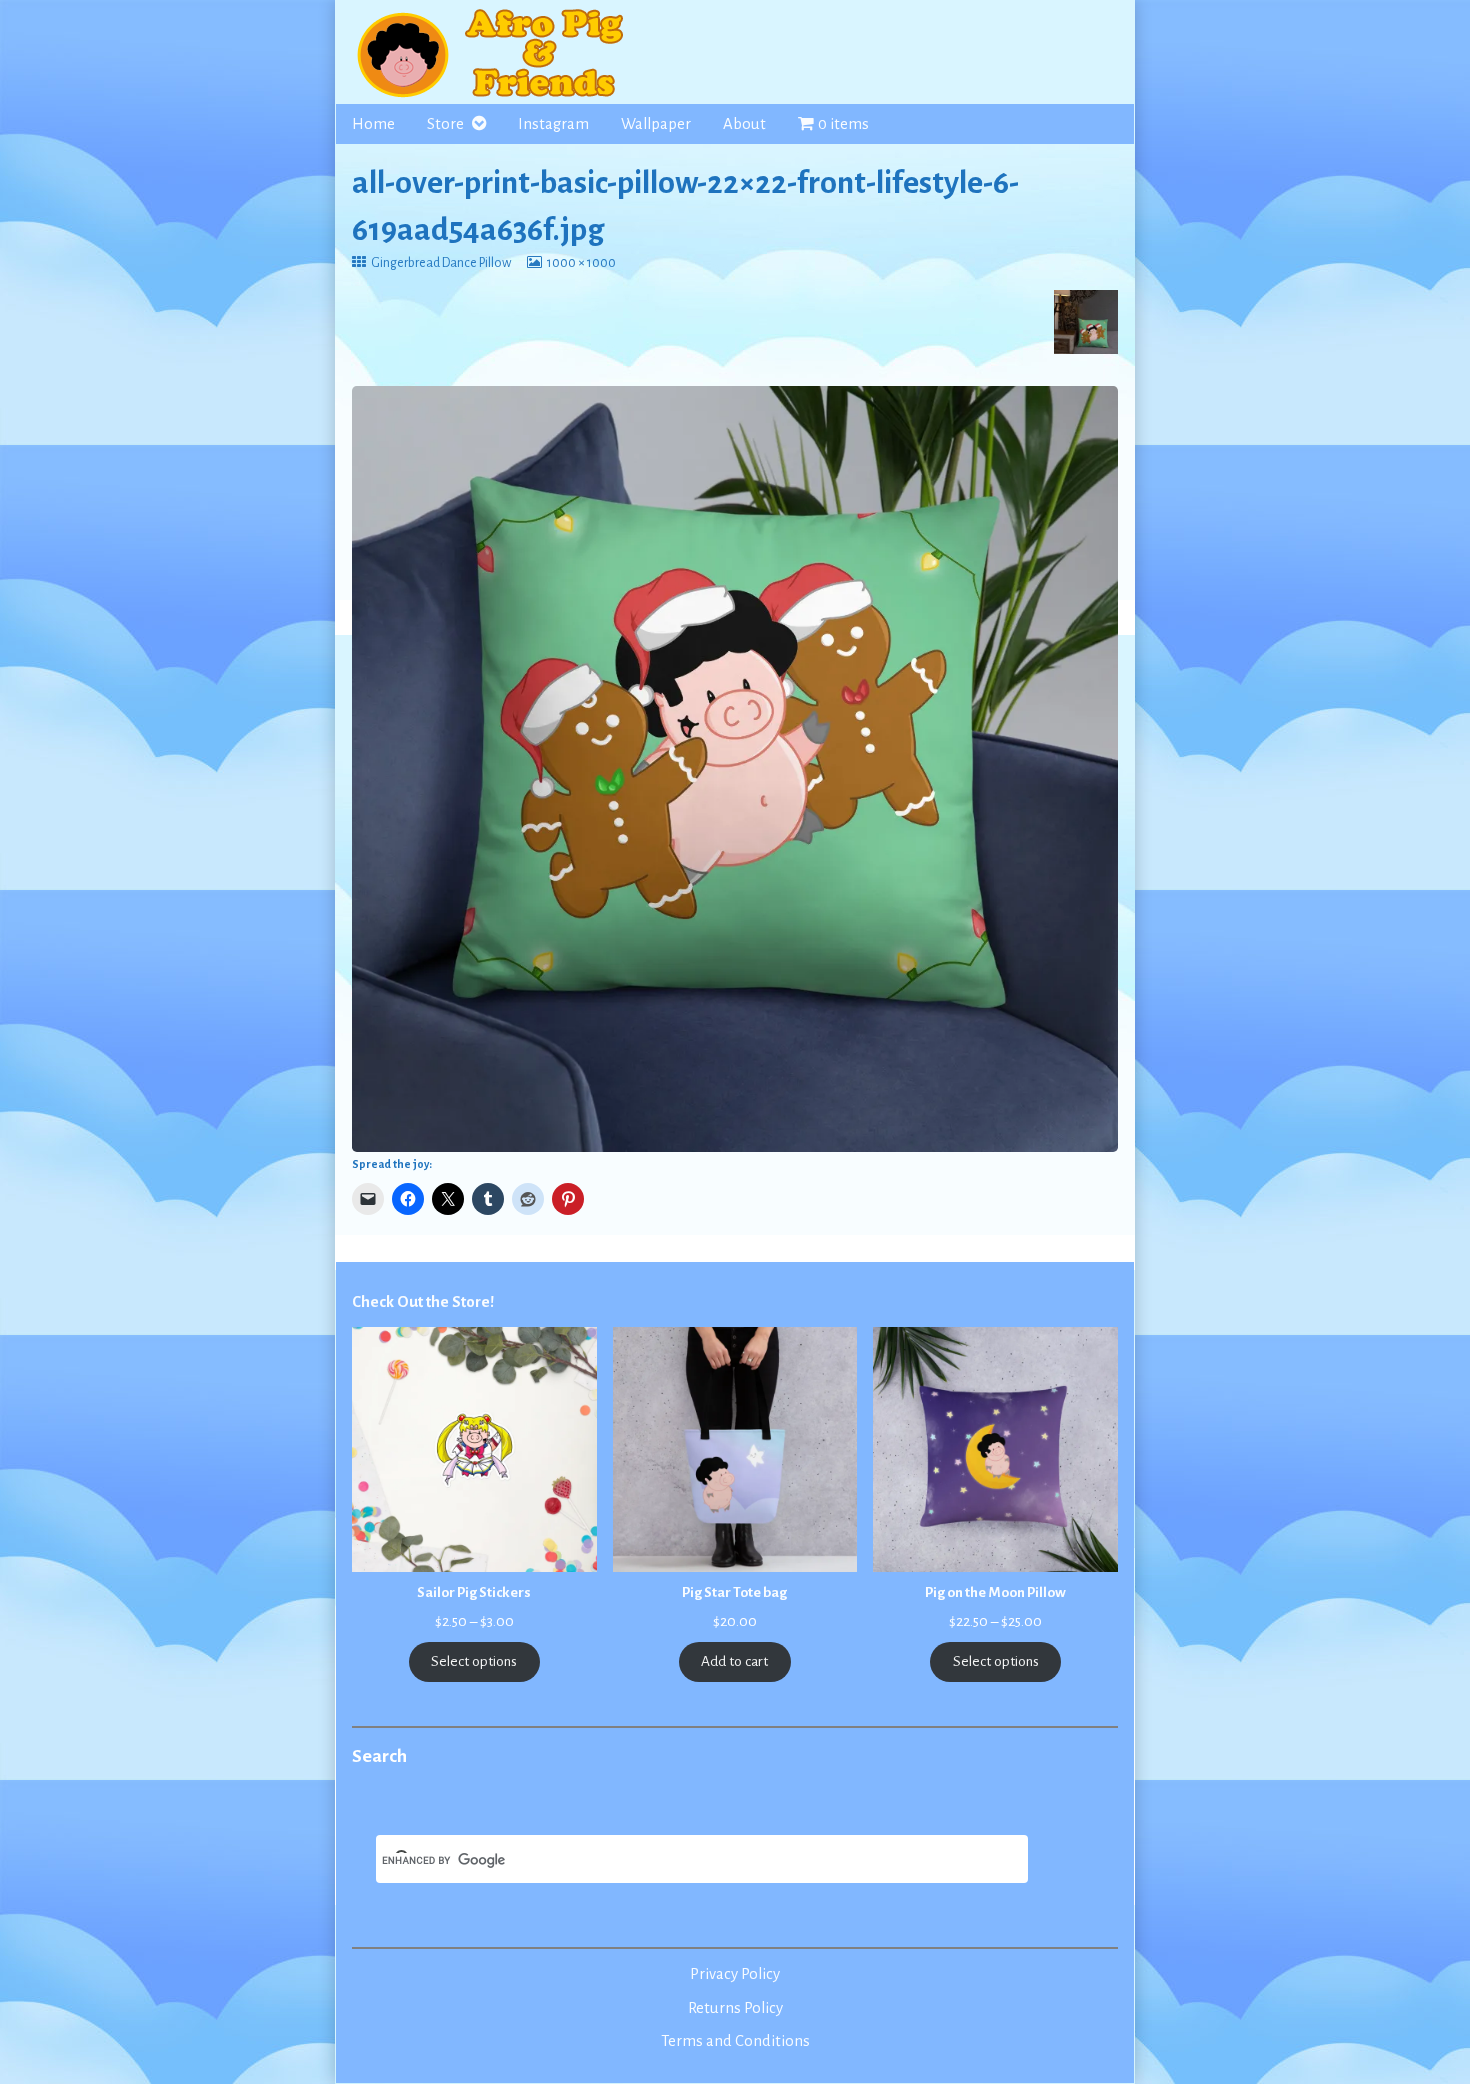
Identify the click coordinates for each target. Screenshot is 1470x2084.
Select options (474, 1661)
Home (373, 124)
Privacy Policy (735, 1974)
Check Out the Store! (423, 1302)
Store (445, 124)
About (744, 124)
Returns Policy (735, 2008)
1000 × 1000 (581, 263)
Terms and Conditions (735, 2041)
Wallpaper (656, 124)
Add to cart (734, 1661)
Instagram (553, 124)
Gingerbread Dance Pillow (440, 263)
